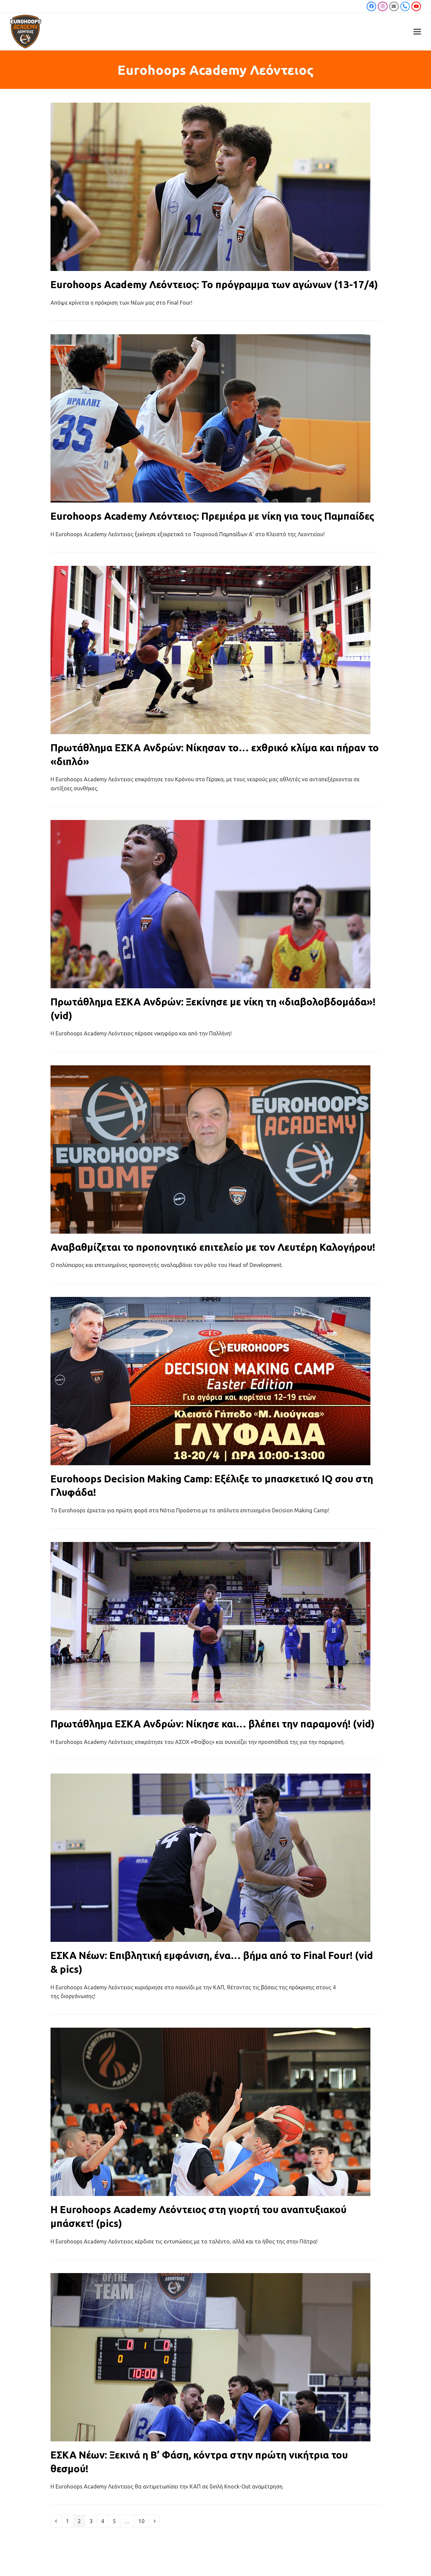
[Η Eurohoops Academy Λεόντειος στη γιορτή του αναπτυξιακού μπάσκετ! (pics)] (210, 2111)
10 (143, 2521)
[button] (417, 32)
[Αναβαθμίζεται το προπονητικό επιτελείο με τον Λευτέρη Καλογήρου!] (210, 1149)
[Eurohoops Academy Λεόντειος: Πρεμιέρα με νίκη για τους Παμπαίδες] (210, 418)
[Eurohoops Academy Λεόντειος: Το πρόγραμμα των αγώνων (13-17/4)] (210, 186)
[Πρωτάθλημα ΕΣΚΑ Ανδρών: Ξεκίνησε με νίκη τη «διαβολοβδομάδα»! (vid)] (210, 903)
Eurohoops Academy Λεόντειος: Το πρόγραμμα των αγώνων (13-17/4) (214, 284)
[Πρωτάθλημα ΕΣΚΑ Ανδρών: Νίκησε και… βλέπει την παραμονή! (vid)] (210, 1626)
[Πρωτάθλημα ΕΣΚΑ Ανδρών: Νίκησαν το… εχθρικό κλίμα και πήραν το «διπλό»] (210, 649)
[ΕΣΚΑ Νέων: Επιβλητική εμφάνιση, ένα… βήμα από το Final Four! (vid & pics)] (210, 1857)
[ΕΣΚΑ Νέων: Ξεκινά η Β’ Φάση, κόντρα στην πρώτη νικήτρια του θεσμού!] (210, 2357)
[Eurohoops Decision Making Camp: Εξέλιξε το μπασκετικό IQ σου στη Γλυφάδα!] (210, 1380)
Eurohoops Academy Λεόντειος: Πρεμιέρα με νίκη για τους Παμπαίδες (212, 516)
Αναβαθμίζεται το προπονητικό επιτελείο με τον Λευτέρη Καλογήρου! (213, 1247)
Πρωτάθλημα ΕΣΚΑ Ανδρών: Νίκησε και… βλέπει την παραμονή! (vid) (213, 1724)
